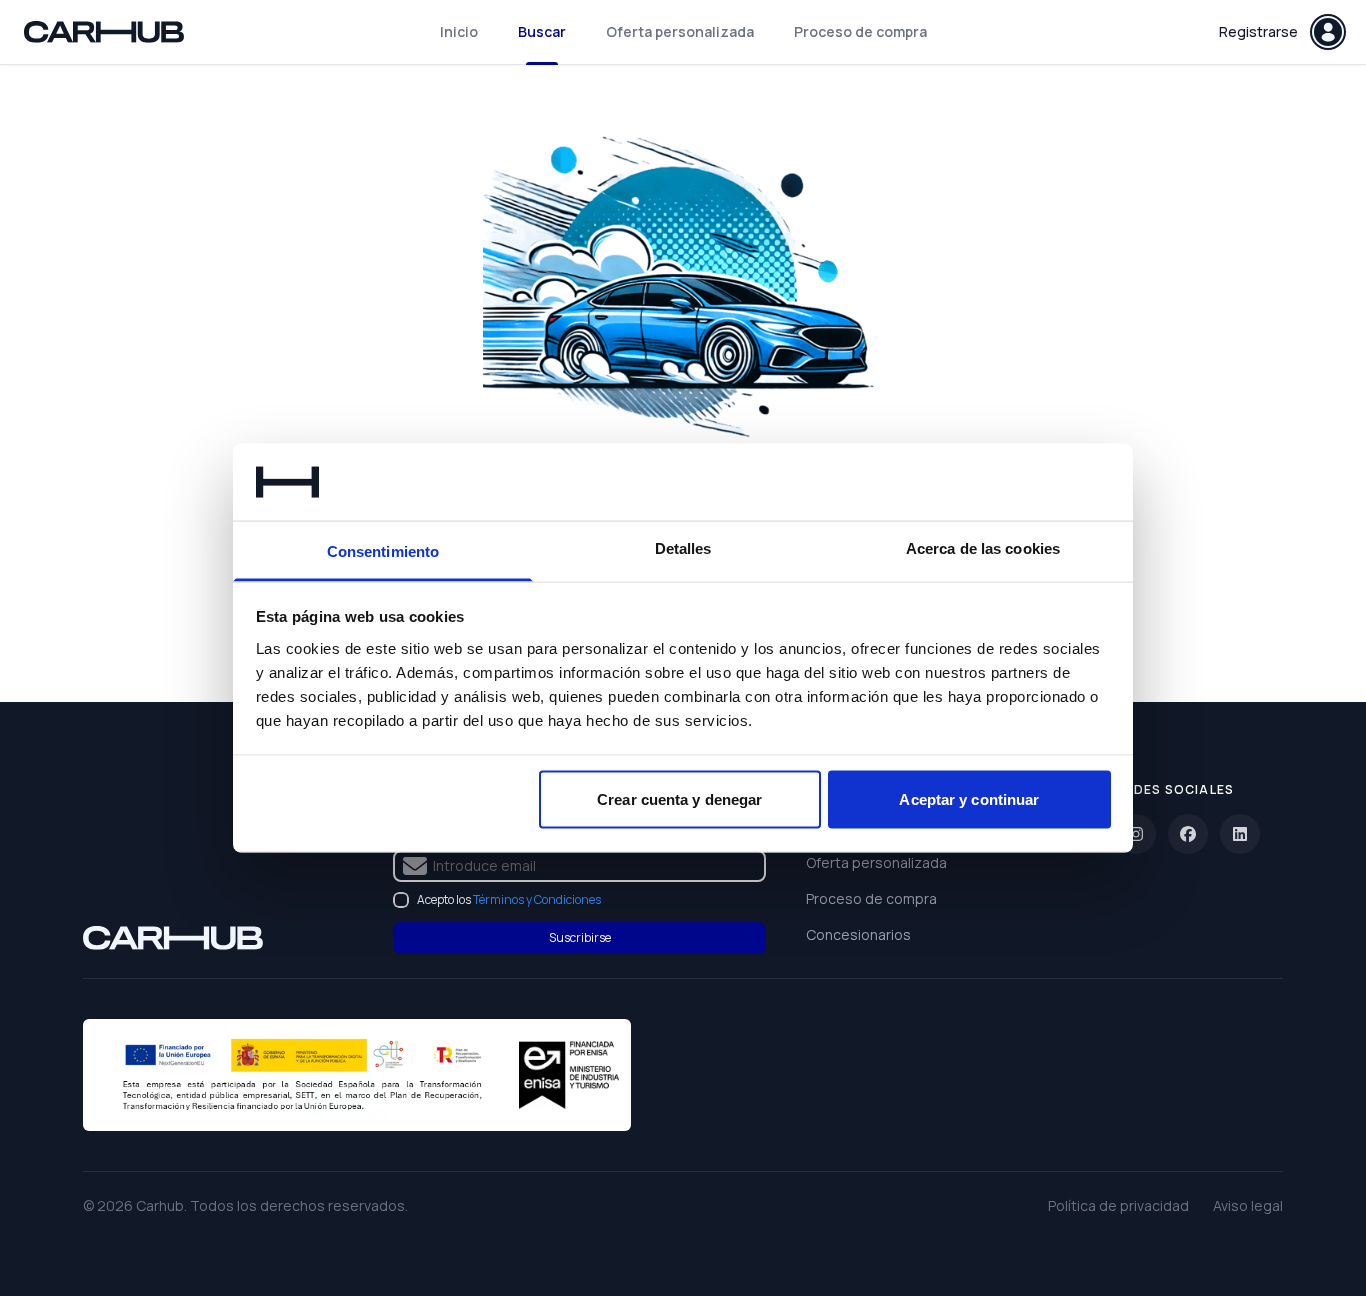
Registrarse (1258, 31)
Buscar (542, 31)
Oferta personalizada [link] (876, 862)
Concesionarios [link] (858, 934)
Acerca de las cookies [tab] (983, 547)
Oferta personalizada (680, 31)
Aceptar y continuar (969, 799)
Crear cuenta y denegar (679, 799)
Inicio (459, 31)
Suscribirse (580, 937)
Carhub (160, 1205)
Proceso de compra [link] (871, 898)
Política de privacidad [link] (1118, 1205)
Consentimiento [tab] (383, 550)
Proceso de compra (860, 31)
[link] (173, 938)
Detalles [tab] (683, 547)
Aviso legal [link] (1248, 1205)
